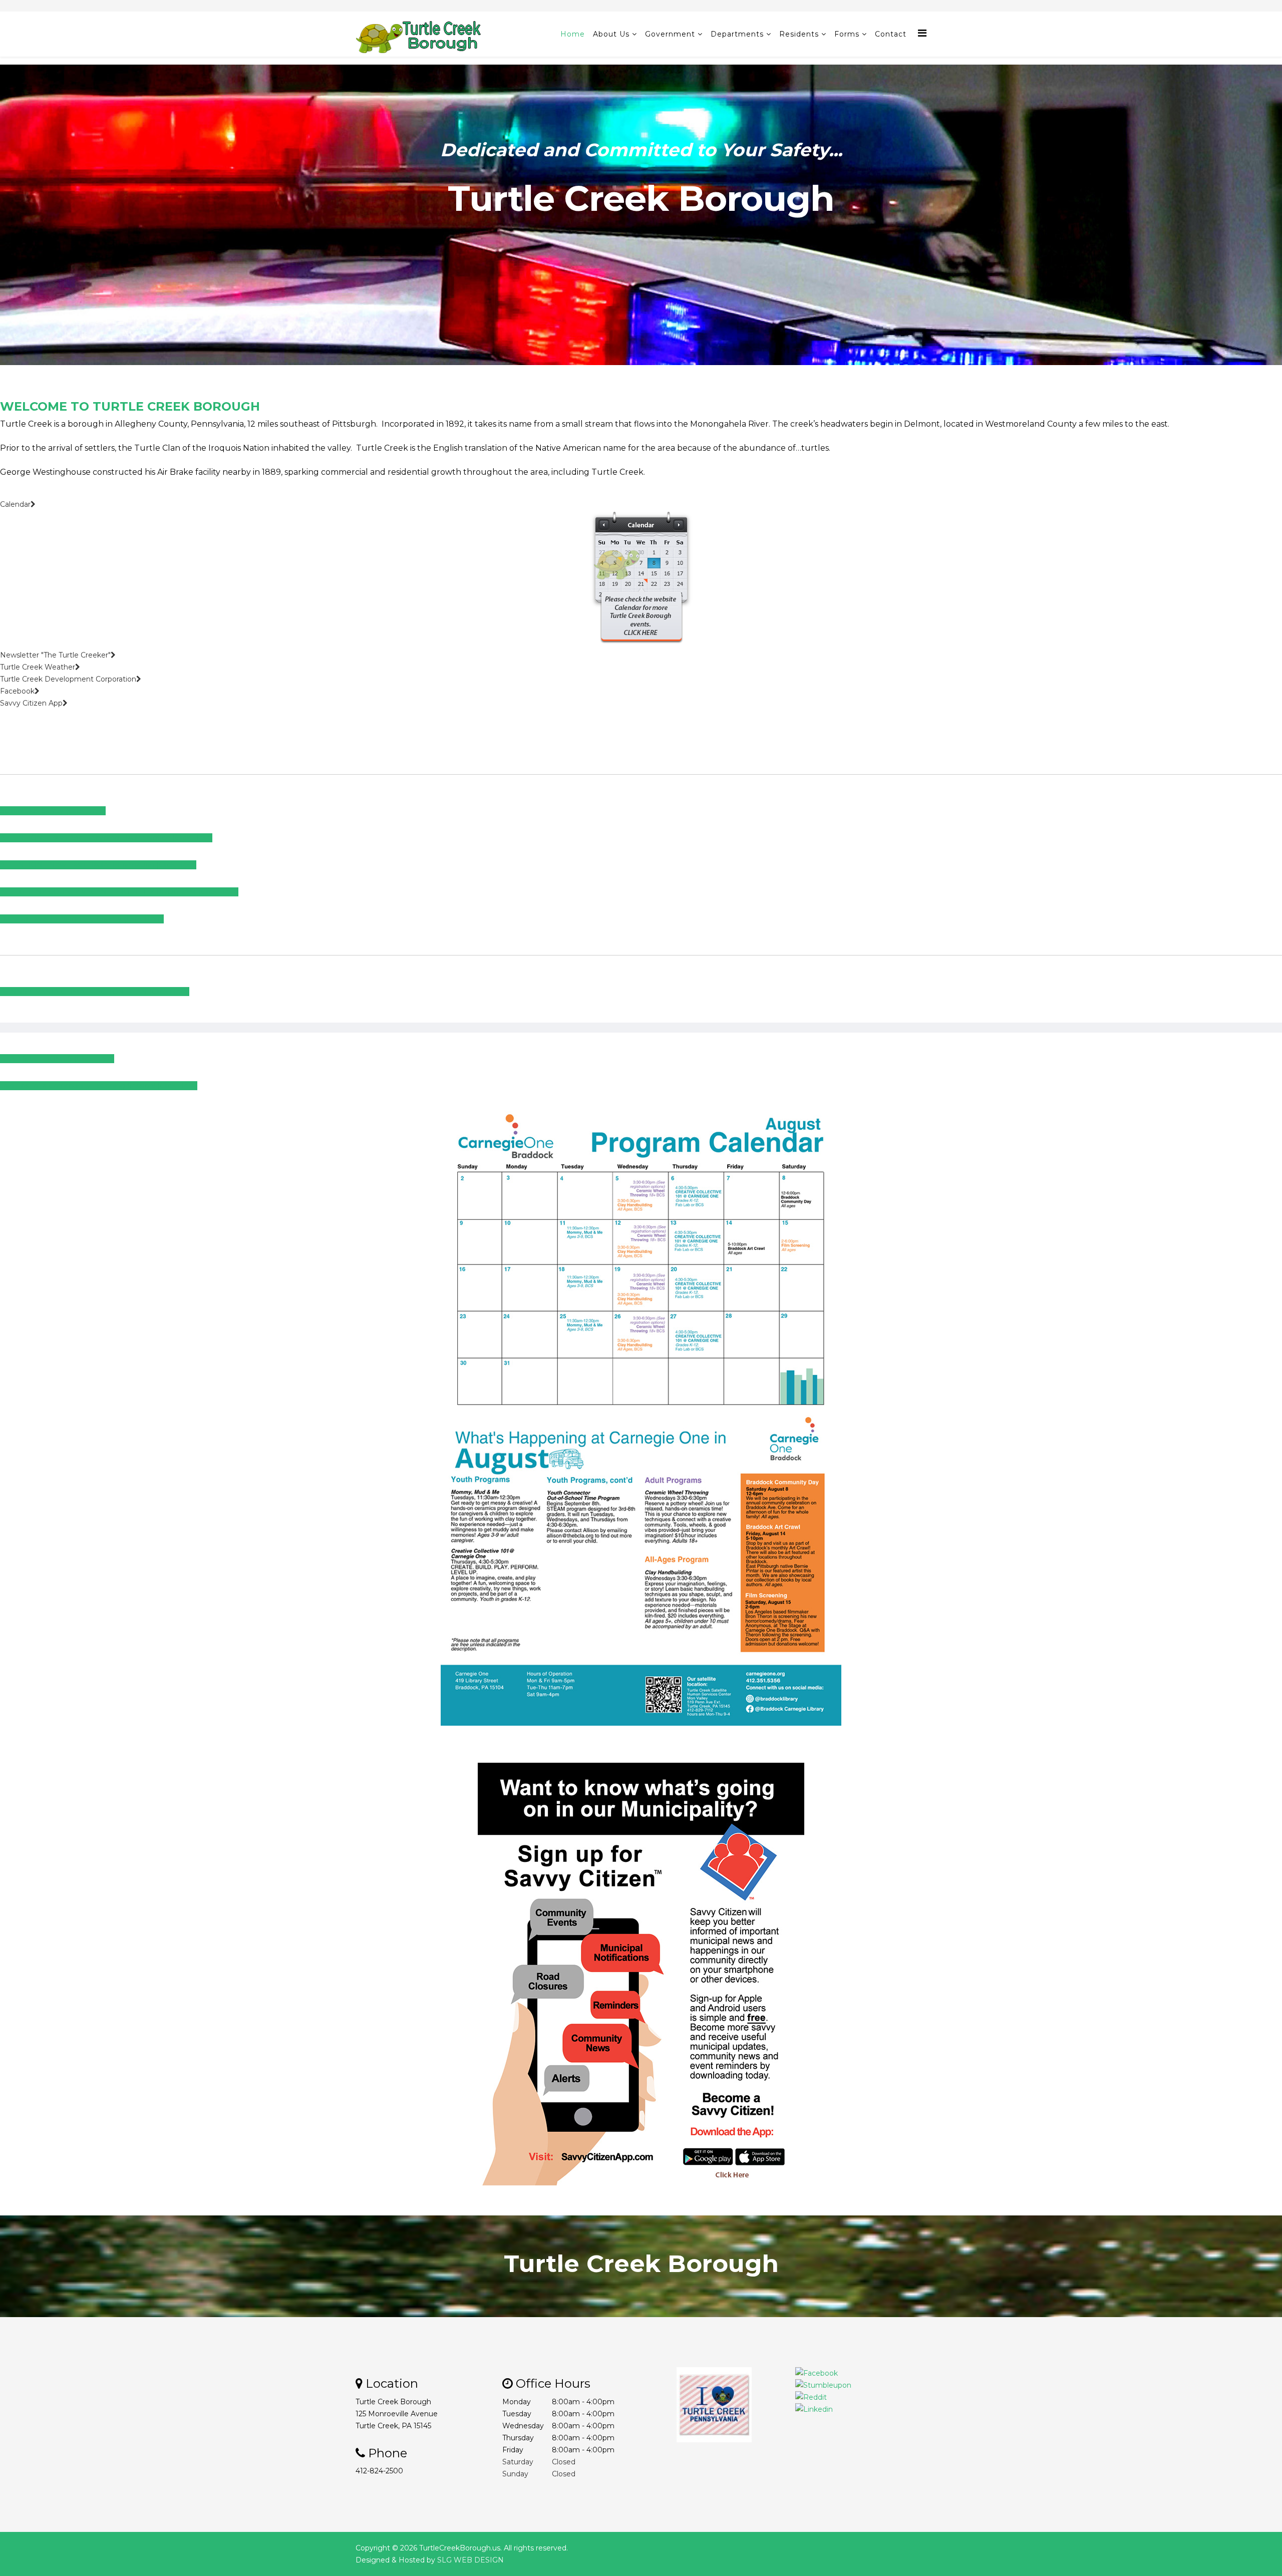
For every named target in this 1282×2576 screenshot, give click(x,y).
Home (573, 34)
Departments (737, 34)
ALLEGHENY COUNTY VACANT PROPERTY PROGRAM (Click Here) (119, 892)
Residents (799, 34)
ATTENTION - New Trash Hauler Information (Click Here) (98, 865)
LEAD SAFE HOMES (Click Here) (57, 1059)
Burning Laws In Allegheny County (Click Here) (82, 919)
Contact (891, 34)
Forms (847, 34)
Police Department (642, 274)
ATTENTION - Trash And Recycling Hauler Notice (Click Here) (106, 838)
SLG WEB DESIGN (470, 2560)
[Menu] (922, 33)
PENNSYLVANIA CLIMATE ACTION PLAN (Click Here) (95, 992)
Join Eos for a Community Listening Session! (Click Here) (99, 1086)
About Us (611, 34)
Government (670, 34)
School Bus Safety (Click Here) (53, 811)
